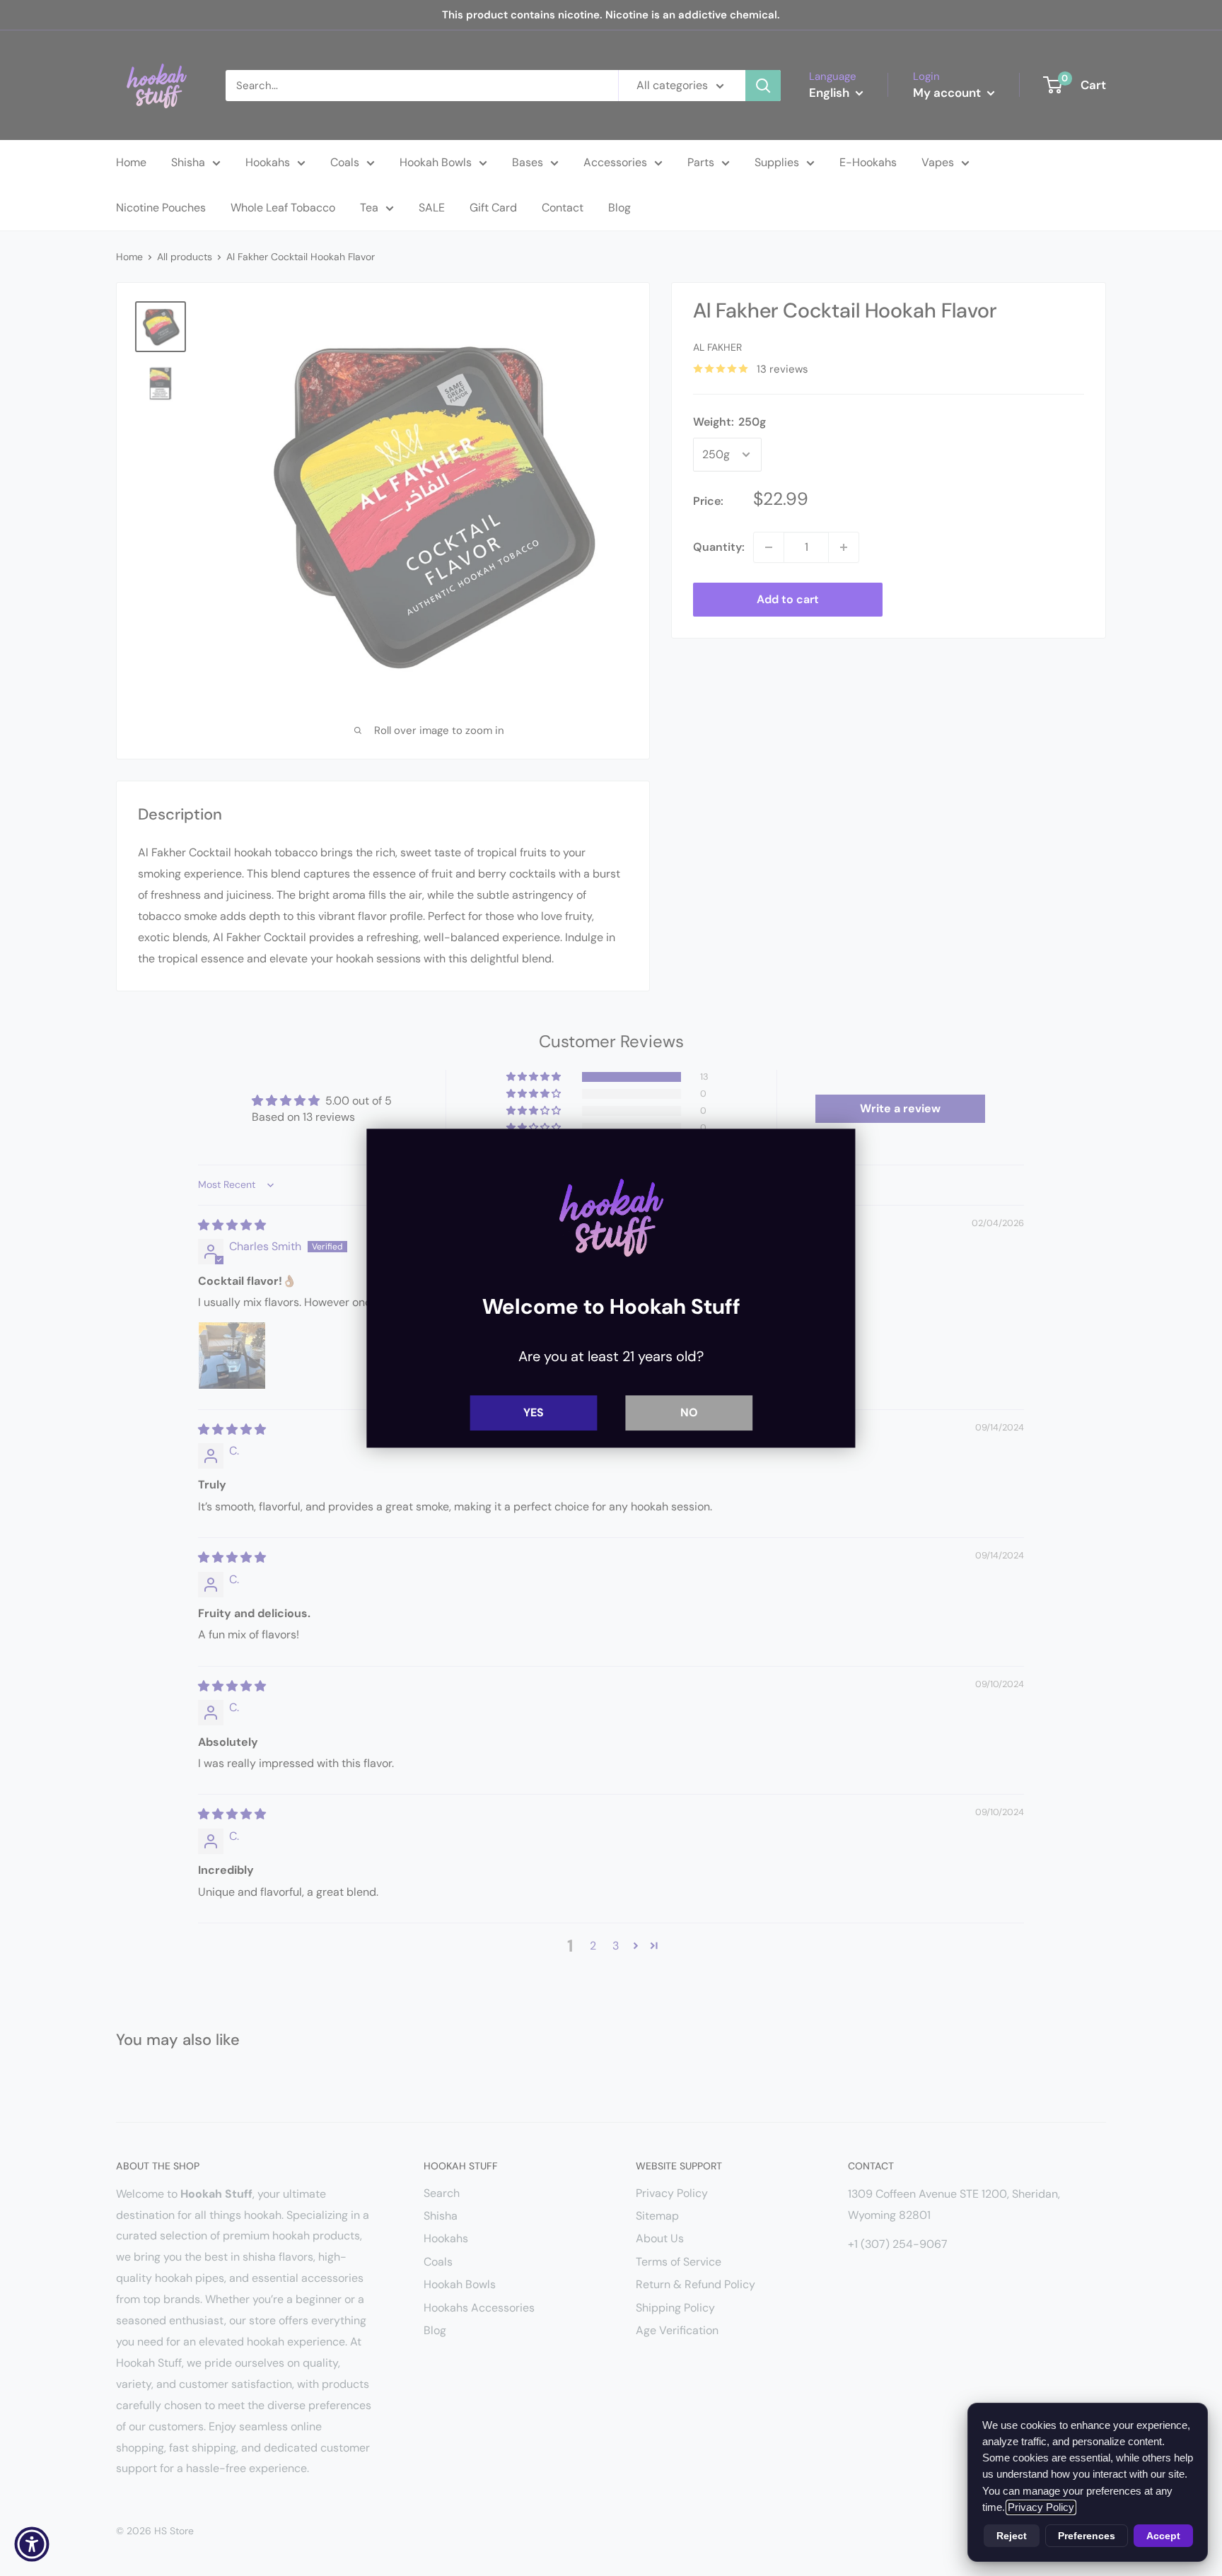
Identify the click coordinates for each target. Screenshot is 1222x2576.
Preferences (1087, 2536)
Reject (1012, 2536)
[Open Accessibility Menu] (32, 2544)
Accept (1163, 2536)
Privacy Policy (1041, 2507)
